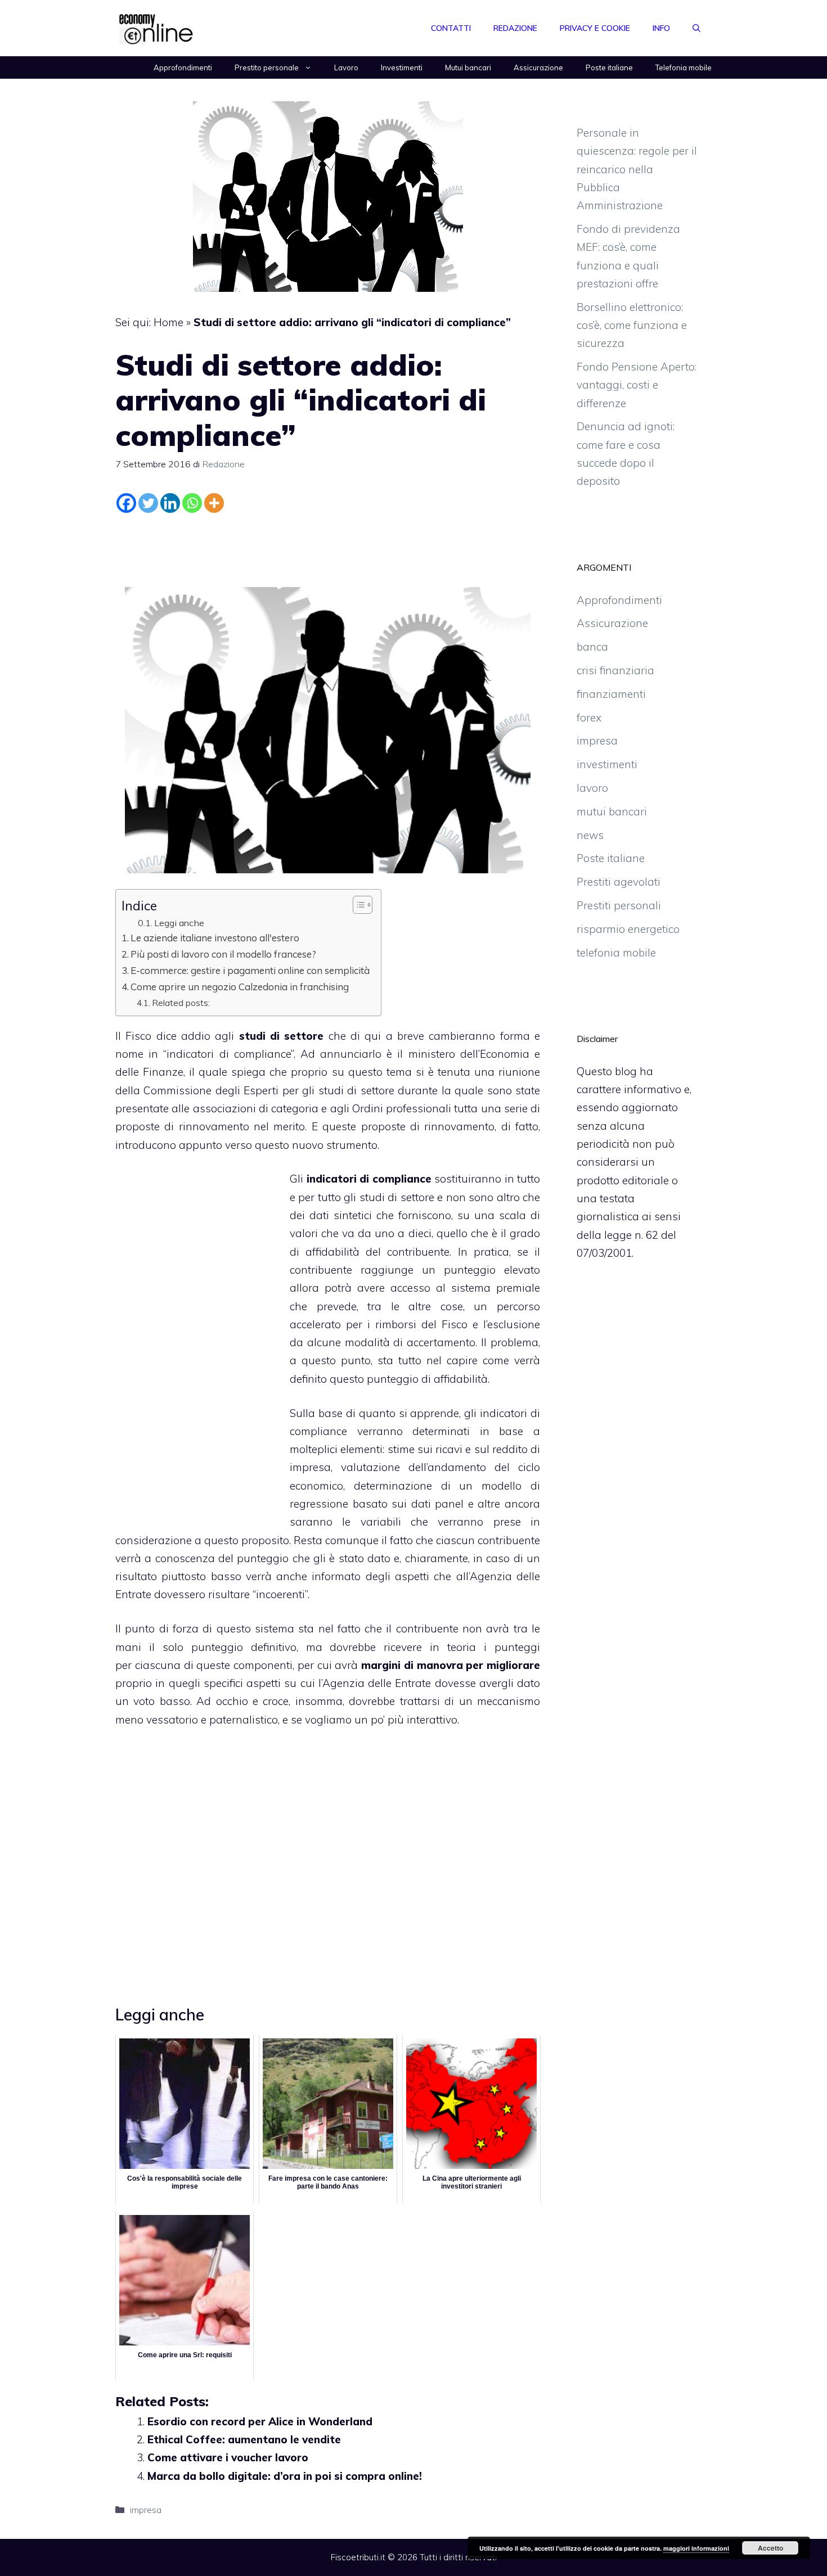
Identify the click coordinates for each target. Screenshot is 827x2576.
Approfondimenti (183, 67)
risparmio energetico (628, 929)
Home (168, 322)
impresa (146, 2510)
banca (592, 647)
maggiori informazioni (696, 2548)
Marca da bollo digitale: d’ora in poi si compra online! (285, 2476)
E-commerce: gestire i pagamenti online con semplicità (250, 970)
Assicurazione (538, 67)
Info (661, 28)
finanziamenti (611, 694)
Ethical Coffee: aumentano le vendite (244, 2439)
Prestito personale (267, 67)
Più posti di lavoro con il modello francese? (223, 954)
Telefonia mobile (684, 67)
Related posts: (181, 1003)
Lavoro (346, 67)
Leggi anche (179, 923)
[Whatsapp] (192, 503)
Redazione (515, 28)
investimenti (607, 764)
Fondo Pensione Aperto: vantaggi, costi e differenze (637, 385)
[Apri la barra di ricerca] (696, 28)
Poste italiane (609, 67)
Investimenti (402, 67)
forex (589, 718)
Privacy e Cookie (595, 28)
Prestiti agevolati (619, 882)
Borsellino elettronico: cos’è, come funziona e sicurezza (632, 325)
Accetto (770, 2548)
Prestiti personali (619, 905)
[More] (214, 503)
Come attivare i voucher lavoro (228, 2457)
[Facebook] (126, 503)
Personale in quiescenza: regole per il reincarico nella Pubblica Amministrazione (637, 169)
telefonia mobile (616, 953)
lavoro (592, 788)
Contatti (451, 28)
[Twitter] (148, 503)
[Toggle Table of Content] (357, 905)
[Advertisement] (328, 548)
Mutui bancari (468, 67)
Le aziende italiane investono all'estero (215, 938)
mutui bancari (612, 811)
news (590, 835)
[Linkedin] (170, 503)
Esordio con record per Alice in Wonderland (260, 2421)
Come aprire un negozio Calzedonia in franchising (240, 987)
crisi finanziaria (615, 670)
